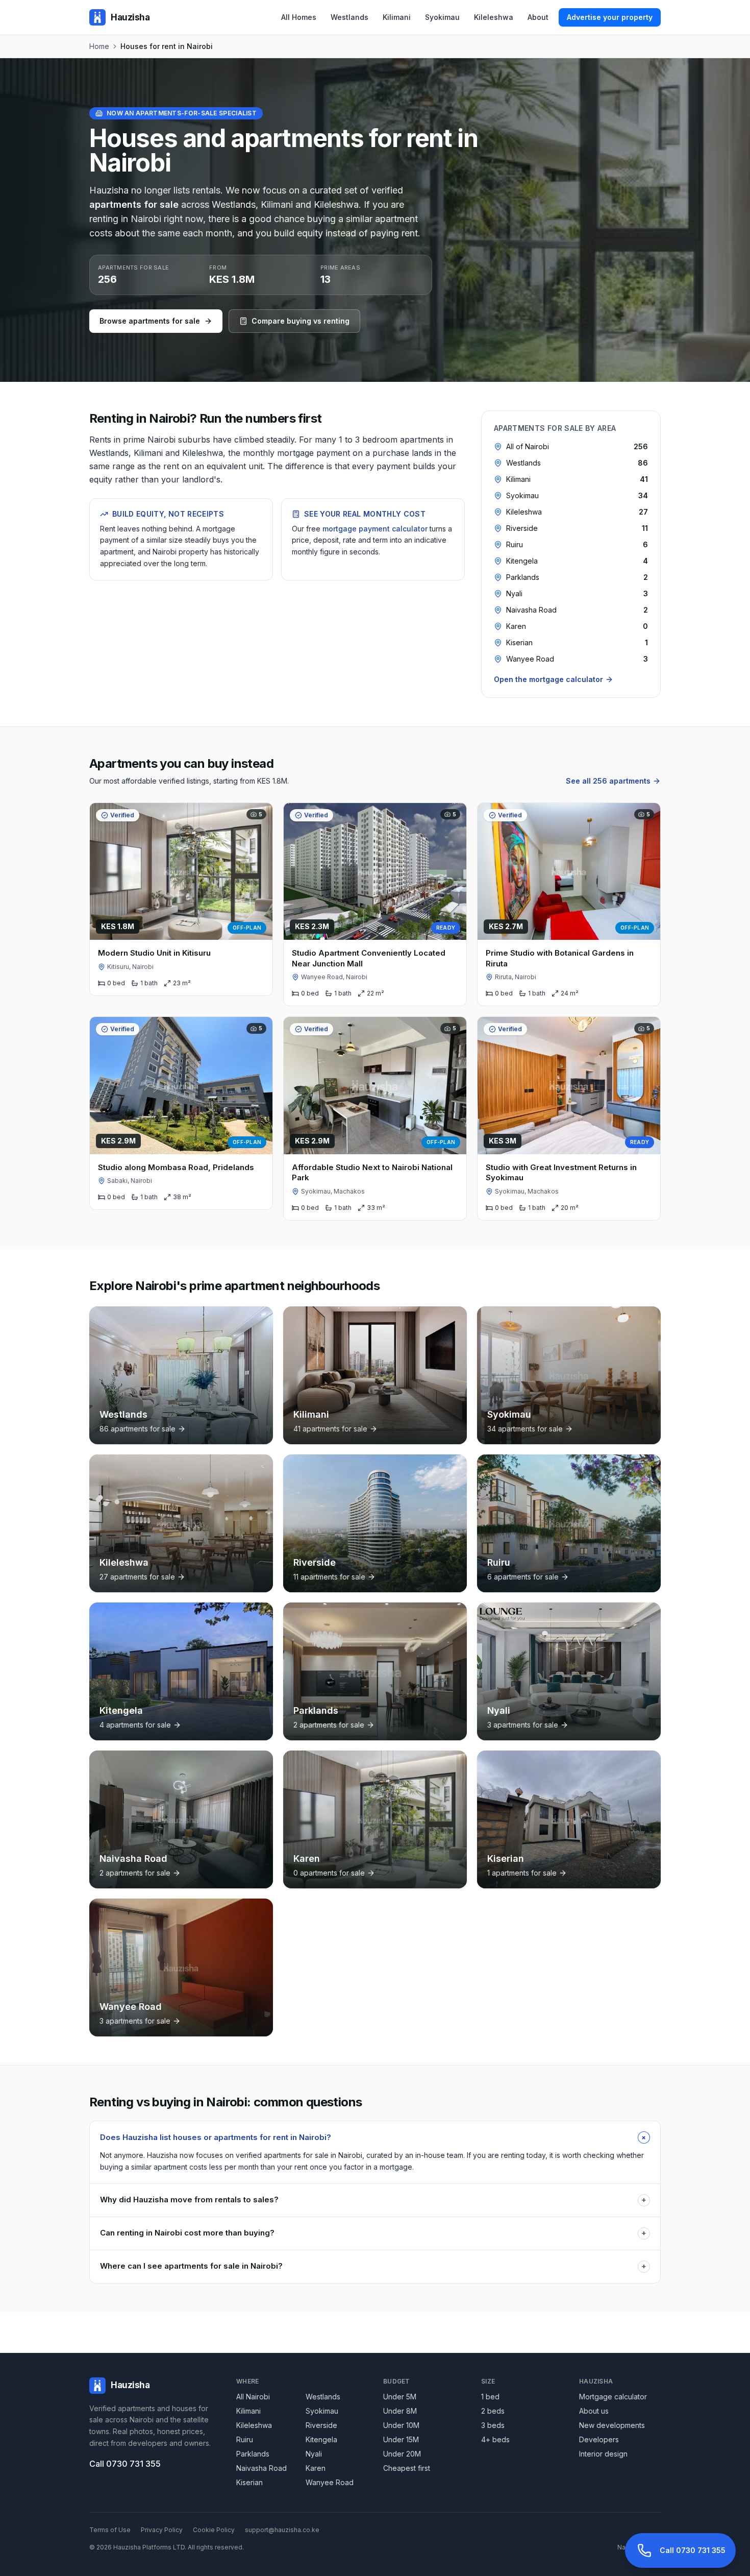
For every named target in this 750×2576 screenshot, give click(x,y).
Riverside (321, 2425)
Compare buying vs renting (301, 321)
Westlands (349, 17)
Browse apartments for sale (150, 321)
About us (594, 2411)
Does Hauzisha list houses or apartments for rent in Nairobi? (375, 2137)
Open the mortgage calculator (548, 679)
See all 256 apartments (608, 781)
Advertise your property (610, 17)
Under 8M (400, 2411)
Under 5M (400, 2397)
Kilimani (397, 17)
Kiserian (249, 2482)
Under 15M (401, 2439)
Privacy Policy (162, 2530)
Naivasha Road (261, 2468)
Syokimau (442, 17)
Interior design (603, 2454)
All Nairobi (253, 2397)
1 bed (490, 2397)
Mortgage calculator (613, 2397)
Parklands (253, 2454)
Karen (316, 2468)
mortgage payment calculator (375, 529)
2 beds (493, 2411)
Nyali (314, 2454)
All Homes (299, 17)
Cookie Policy (214, 2530)
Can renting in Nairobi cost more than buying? (373, 2233)
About (538, 17)
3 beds (493, 2425)
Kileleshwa (494, 17)
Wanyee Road (330, 2482)
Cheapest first (407, 2468)
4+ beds (495, 2439)
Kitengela (321, 2439)
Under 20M (402, 2454)
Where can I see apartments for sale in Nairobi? (373, 2266)
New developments (612, 2425)
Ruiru (245, 2439)
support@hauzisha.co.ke (282, 2530)
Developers (599, 2439)
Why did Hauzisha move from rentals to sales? (373, 2200)
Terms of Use (110, 2530)
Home (99, 46)
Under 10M (401, 2425)
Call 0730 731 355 (125, 2464)
